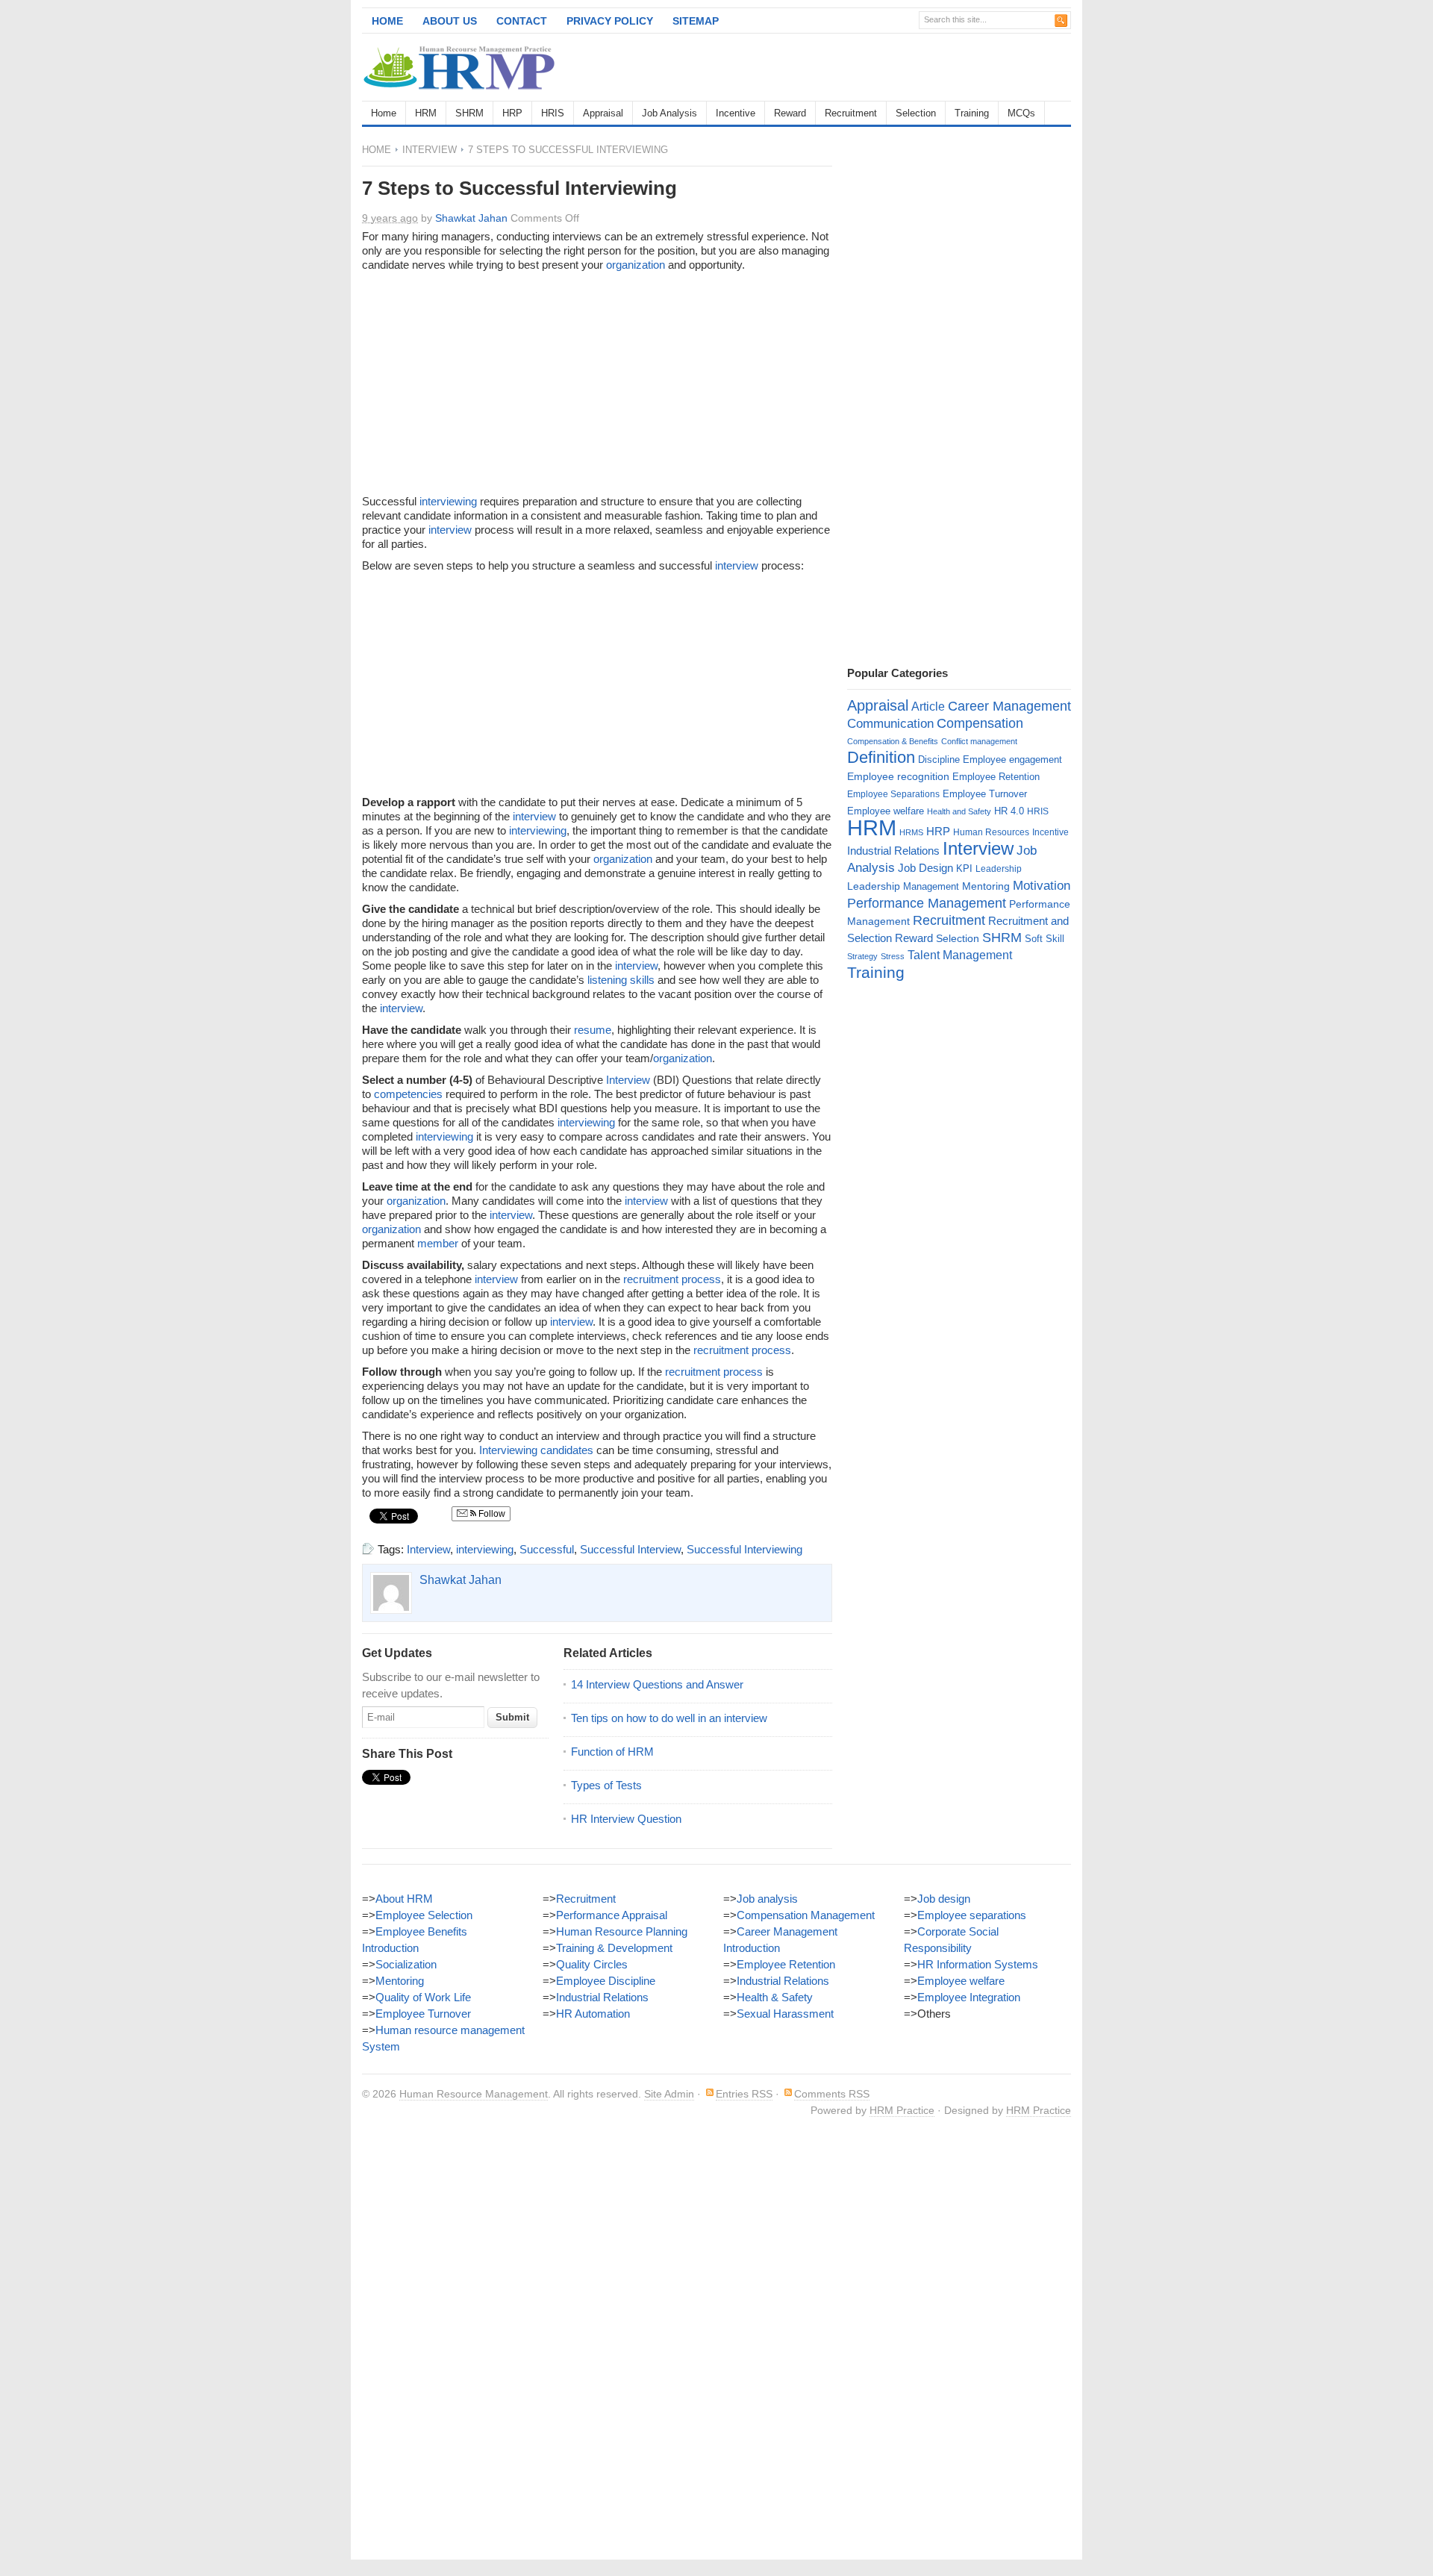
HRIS (553, 113)
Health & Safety (775, 1997)
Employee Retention (996, 777)
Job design (944, 1899)
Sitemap (696, 21)
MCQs (1021, 113)
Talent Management (960, 955)
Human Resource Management (474, 2094)
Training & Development (614, 1948)
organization (636, 265)
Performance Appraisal (612, 1915)
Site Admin (669, 2094)
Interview (430, 150)
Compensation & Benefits (893, 741)
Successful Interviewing (744, 1549)
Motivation (1042, 885)
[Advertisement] (896, 67)
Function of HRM (612, 1752)
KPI (964, 868)
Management (931, 886)
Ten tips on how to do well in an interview (669, 1718)
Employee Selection (424, 1915)
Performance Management (927, 903)
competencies (408, 1094)
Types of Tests (606, 1785)
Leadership (999, 869)
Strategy (862, 956)
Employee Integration (969, 1997)
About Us (450, 21)
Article (928, 707)
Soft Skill (1045, 939)
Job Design (925, 868)
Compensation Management (806, 1915)
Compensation (980, 723)
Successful (547, 1549)
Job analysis (767, 1899)
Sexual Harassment (785, 2014)
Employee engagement (1012, 760)
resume (593, 1030)
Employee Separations (893, 794)
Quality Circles (592, 1964)
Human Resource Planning (622, 1931)
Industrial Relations (893, 851)
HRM (426, 113)
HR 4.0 (1009, 811)
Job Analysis (669, 113)
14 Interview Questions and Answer (657, 1684)
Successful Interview (630, 1549)
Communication (890, 724)
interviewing (448, 501)
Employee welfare (886, 811)
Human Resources (991, 832)
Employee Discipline (606, 1981)
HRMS (911, 832)
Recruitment (851, 113)
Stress (893, 956)
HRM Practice (902, 2110)
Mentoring (986, 886)
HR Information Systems (978, 1964)
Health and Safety (959, 811)
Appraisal (603, 113)
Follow (491, 1514)
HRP (512, 113)
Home (387, 21)
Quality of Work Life (423, 1997)
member (438, 1243)
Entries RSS (744, 2094)
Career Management (1009, 706)
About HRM (404, 1899)
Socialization (406, 1964)
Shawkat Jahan (471, 218)
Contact (522, 21)
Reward (790, 113)
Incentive (736, 113)
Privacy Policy (610, 21)
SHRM (469, 113)
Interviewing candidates (536, 1450)
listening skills (621, 980)
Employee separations (972, 1915)
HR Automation (593, 2014)
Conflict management (979, 741)
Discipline (939, 760)
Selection (916, 113)
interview (450, 530)
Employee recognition (898, 776)
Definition (881, 757)
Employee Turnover (985, 794)
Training (972, 113)
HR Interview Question (626, 1819)
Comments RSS (832, 2094)
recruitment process (672, 1279)
